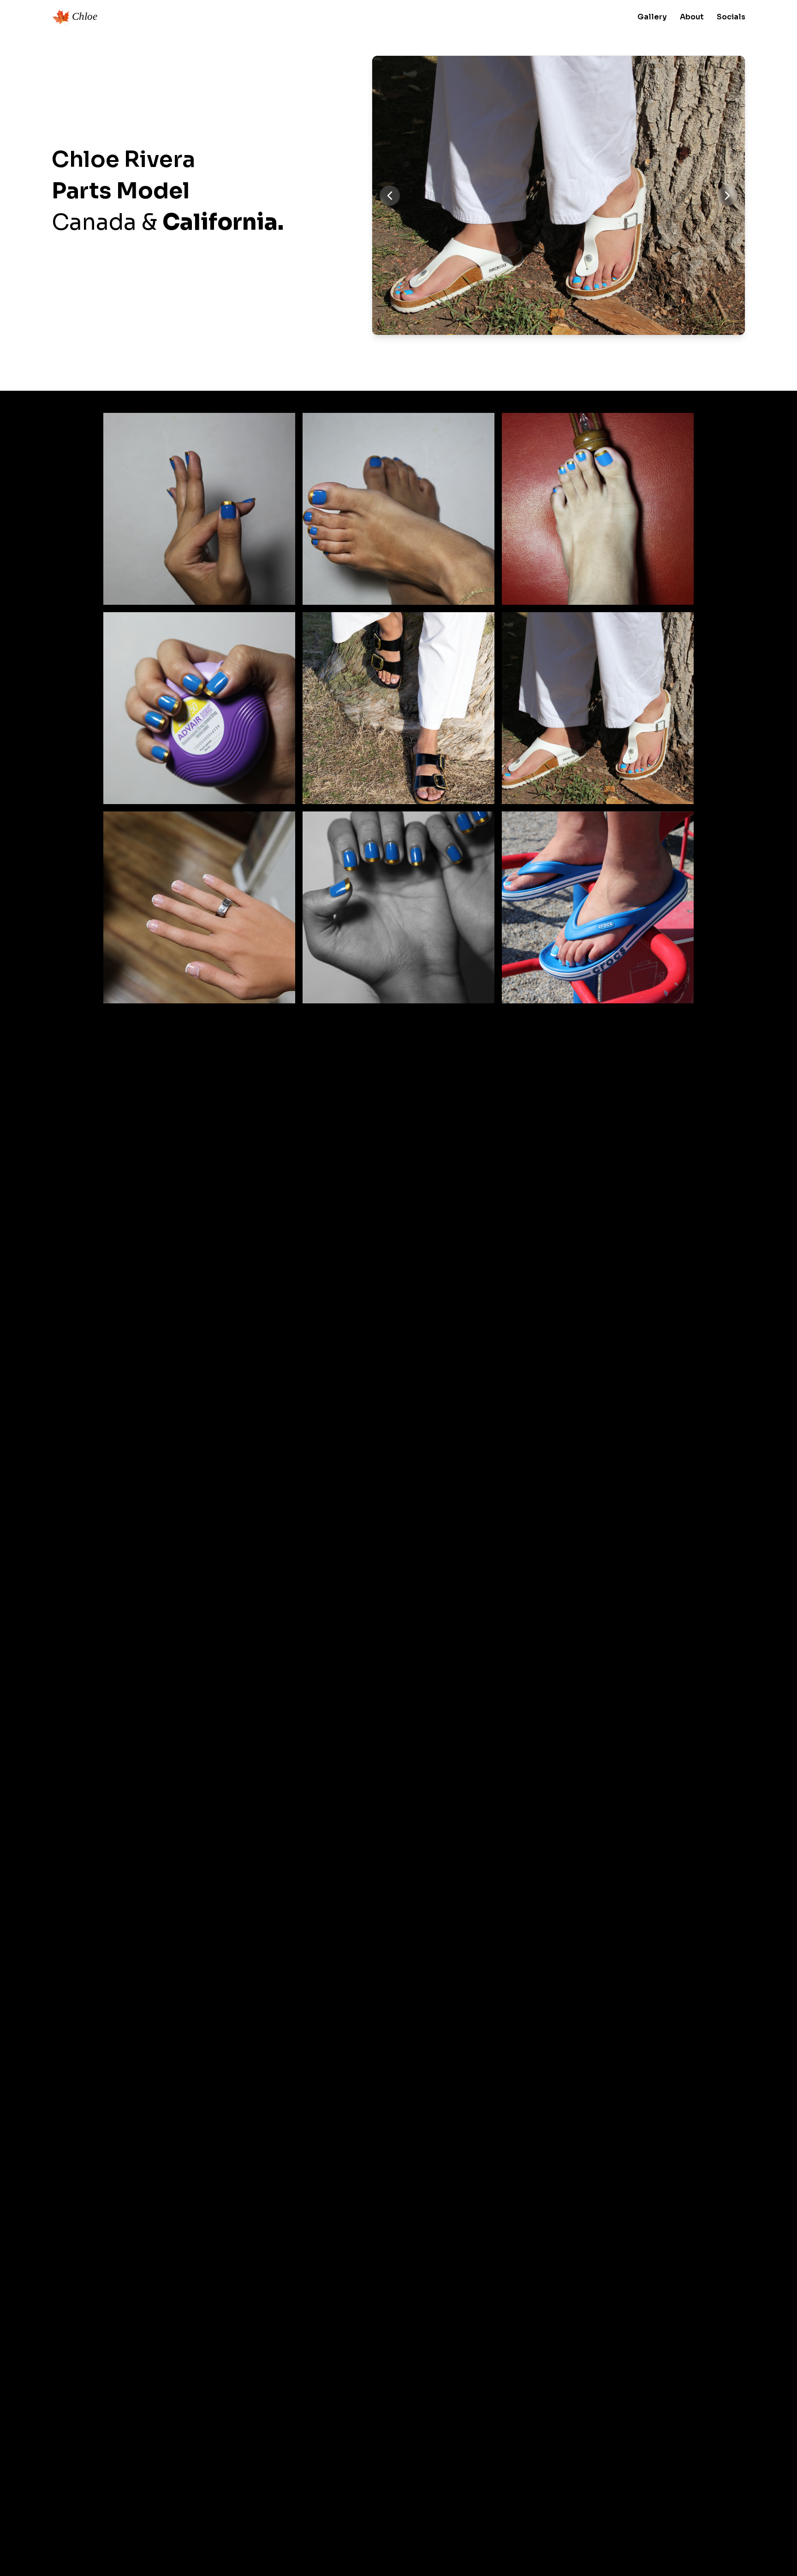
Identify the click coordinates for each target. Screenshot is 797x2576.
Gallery (652, 17)
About (692, 17)
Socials (731, 17)
